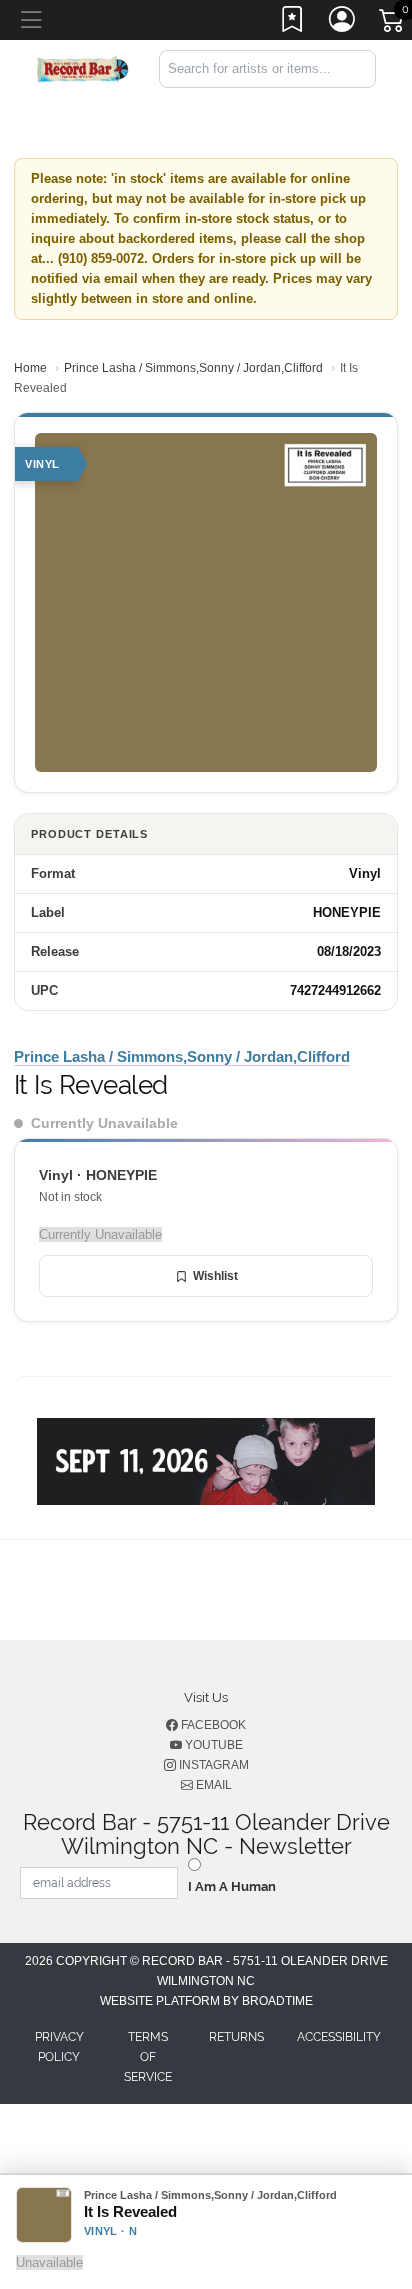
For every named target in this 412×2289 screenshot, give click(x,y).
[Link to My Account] (343, 23)
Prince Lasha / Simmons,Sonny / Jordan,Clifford (193, 368)
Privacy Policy (59, 2047)
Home (30, 368)
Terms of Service (148, 2057)
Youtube (212, 1745)
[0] (393, 24)
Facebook (212, 1725)
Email (212, 1785)
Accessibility (339, 2037)
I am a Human (232, 1886)
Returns (236, 2037)
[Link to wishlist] (293, 23)
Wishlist (215, 1276)
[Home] (83, 67)
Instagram (212, 1765)
